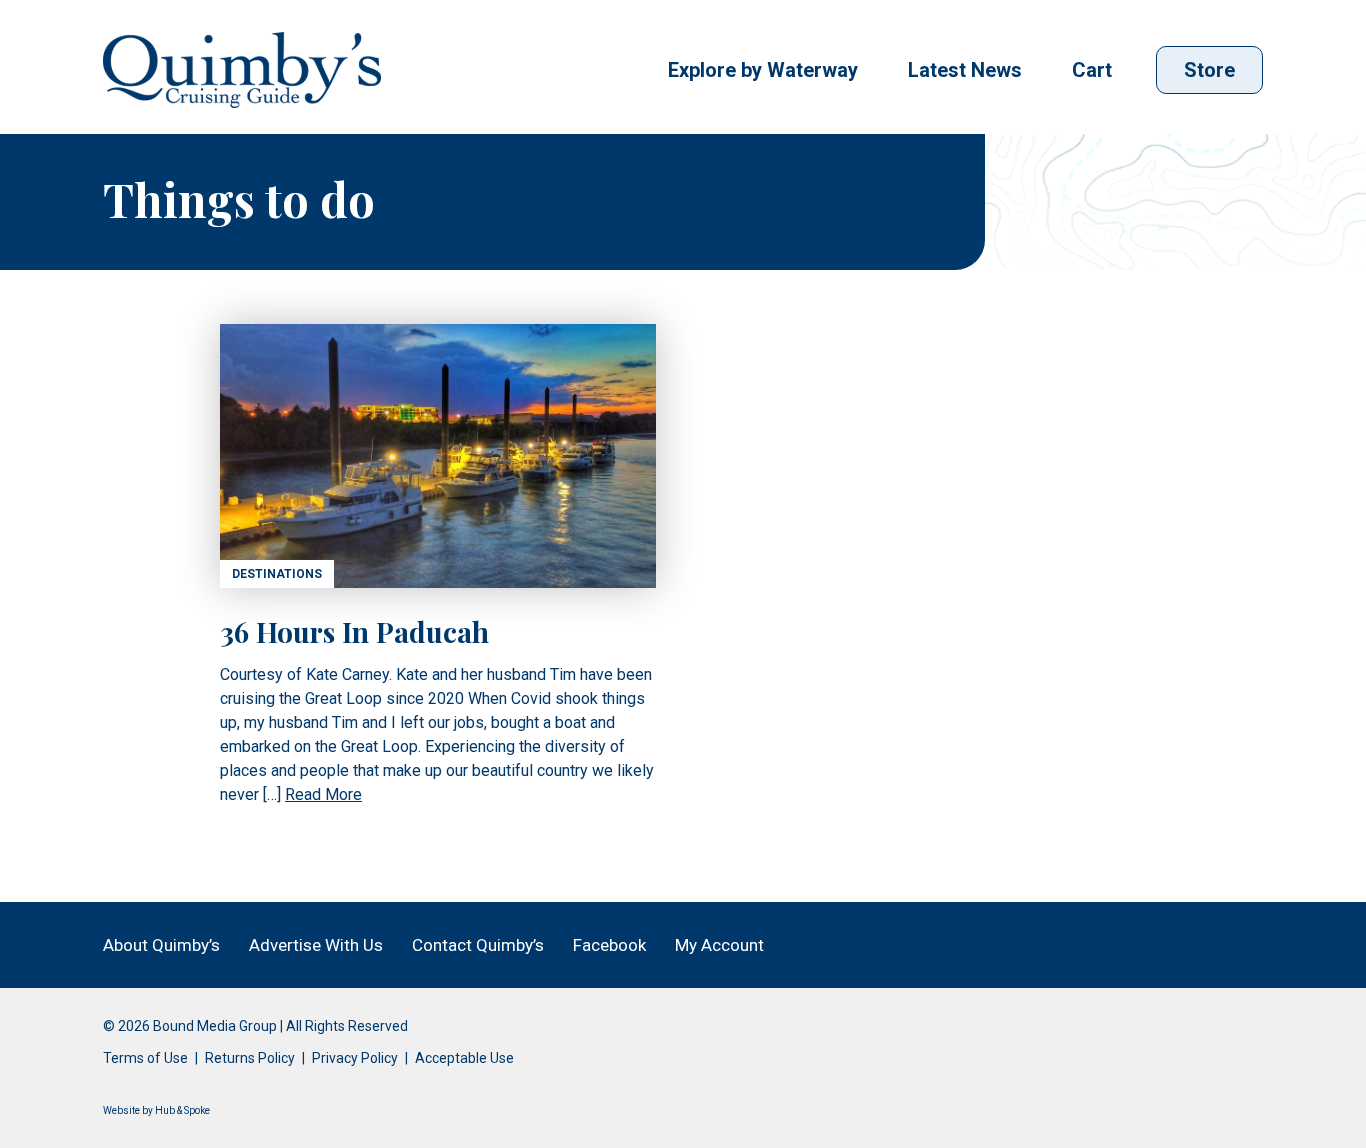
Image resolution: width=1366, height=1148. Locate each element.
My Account (719, 945)
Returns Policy (250, 1058)
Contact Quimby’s (478, 945)
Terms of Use (145, 1058)
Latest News (965, 70)
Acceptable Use (464, 1058)
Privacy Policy (355, 1058)
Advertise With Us (316, 945)
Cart (1092, 70)
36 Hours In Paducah (354, 631)
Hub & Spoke (182, 1110)
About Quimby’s (161, 945)
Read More (323, 794)
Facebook (609, 945)
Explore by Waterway (763, 70)
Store (1209, 70)
